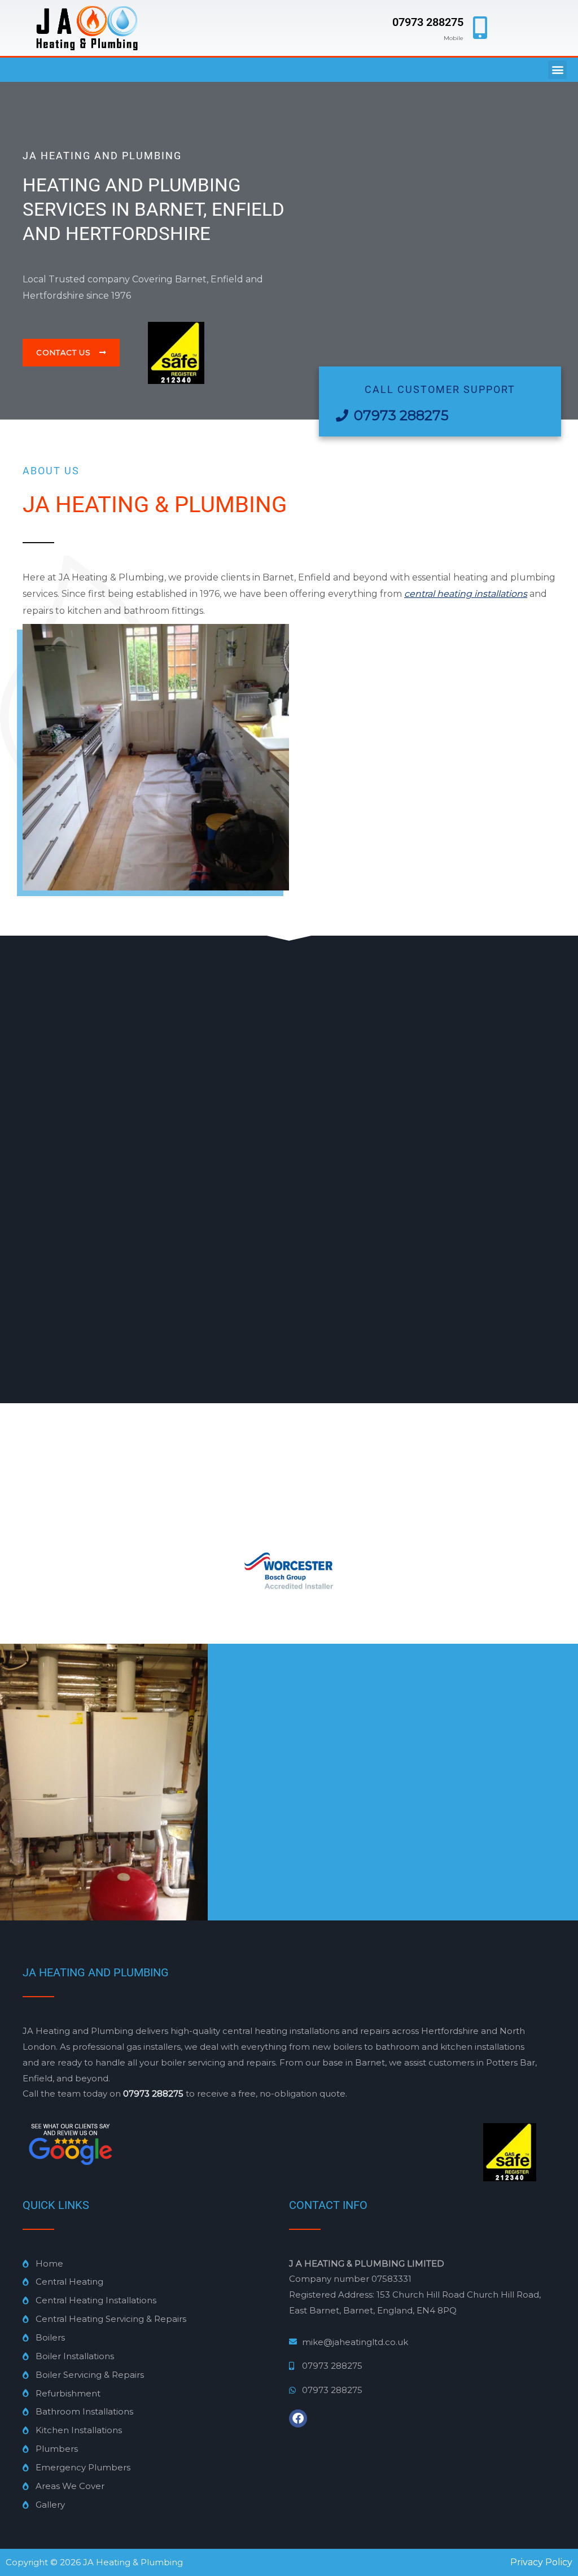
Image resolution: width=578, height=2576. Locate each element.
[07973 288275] (480, 28)
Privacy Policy (541, 2562)
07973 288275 (428, 22)
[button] (557, 70)
